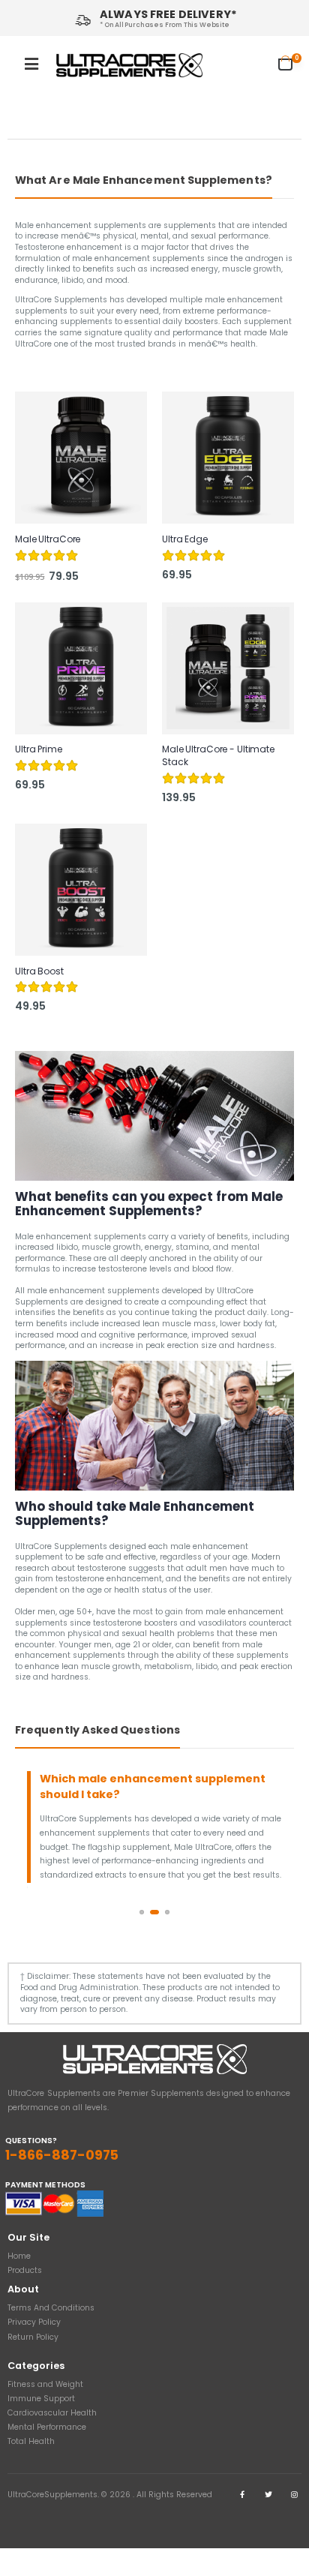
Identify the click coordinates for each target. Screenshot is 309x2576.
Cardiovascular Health (52, 2413)
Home (19, 2256)
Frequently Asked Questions (97, 1730)
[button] (290, 63)
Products (25, 2270)
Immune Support (41, 2399)
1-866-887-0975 (62, 2155)
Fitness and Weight (45, 2384)
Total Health (31, 2441)
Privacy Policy (34, 2322)
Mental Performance (47, 2427)
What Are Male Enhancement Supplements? (144, 180)
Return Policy (33, 2337)
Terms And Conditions (51, 2308)
